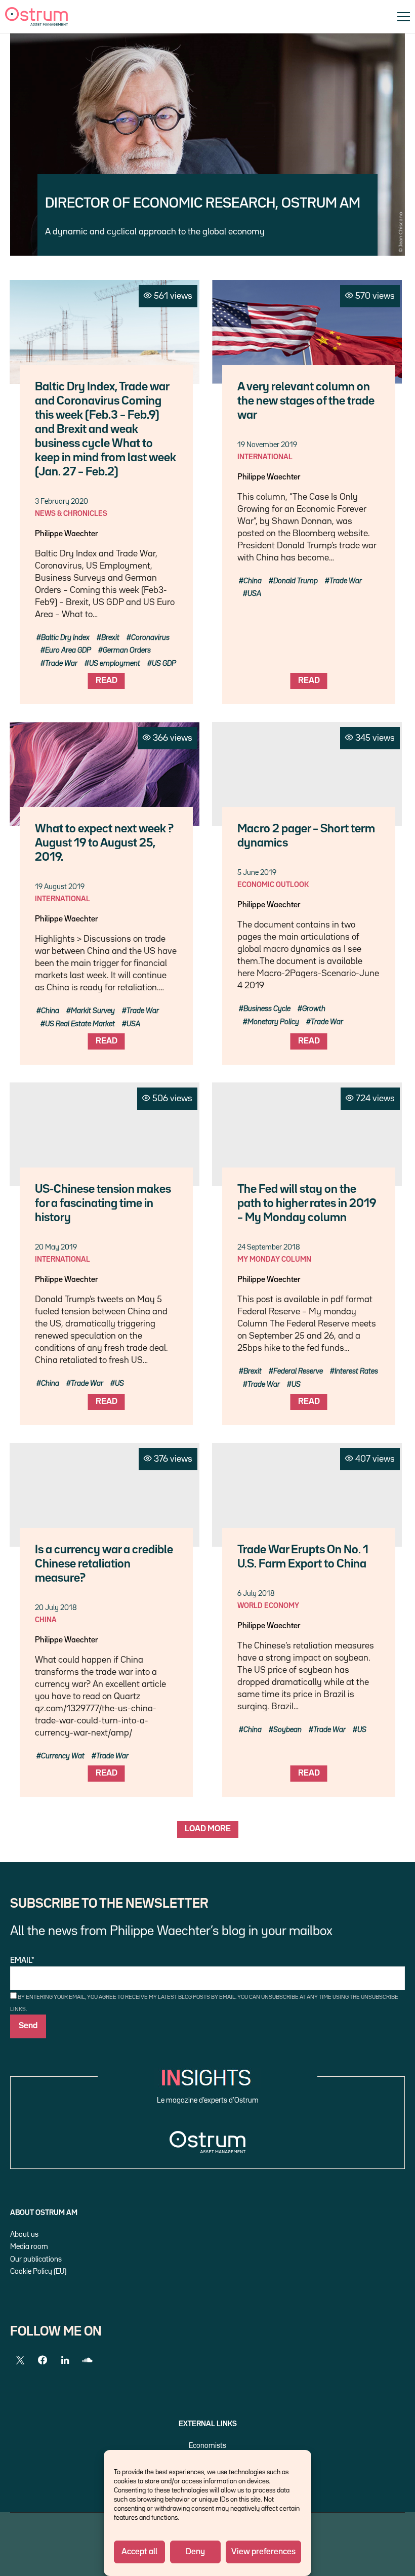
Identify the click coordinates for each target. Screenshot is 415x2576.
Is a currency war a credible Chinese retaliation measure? (104, 1564)
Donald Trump (296, 581)
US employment (115, 663)
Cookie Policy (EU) (38, 2271)
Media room (29, 2247)
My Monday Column (274, 1259)
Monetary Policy (273, 1022)
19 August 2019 (60, 887)
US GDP (164, 663)
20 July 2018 (56, 1608)
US (119, 1383)
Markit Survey (93, 1011)
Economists (207, 2446)
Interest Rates (356, 1371)
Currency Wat (63, 1756)
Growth (314, 1009)
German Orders (127, 650)
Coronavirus (150, 638)
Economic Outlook (273, 885)
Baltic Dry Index (65, 638)
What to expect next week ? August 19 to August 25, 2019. (104, 843)
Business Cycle (267, 1009)
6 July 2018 (256, 1594)
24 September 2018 (269, 1247)
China (253, 581)
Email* (22, 1961)
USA (254, 594)
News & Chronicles (71, 514)
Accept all (139, 2552)
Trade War (61, 663)
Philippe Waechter (66, 534)
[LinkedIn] (65, 2360)
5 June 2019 (257, 873)
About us (24, 2235)
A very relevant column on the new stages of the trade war (306, 401)
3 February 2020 (61, 501)
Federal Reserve (298, 1371)
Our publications (36, 2259)
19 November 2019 (267, 445)
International (265, 457)
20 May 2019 (56, 1247)
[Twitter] (20, 2360)
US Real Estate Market (80, 1024)
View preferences (263, 2552)
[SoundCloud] (87, 2360)
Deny (195, 2552)
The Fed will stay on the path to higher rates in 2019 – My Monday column (307, 1204)
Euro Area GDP (68, 650)
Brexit (110, 638)
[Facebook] (43, 2360)
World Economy (268, 1606)
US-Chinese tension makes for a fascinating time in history (103, 1204)
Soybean (287, 1730)
